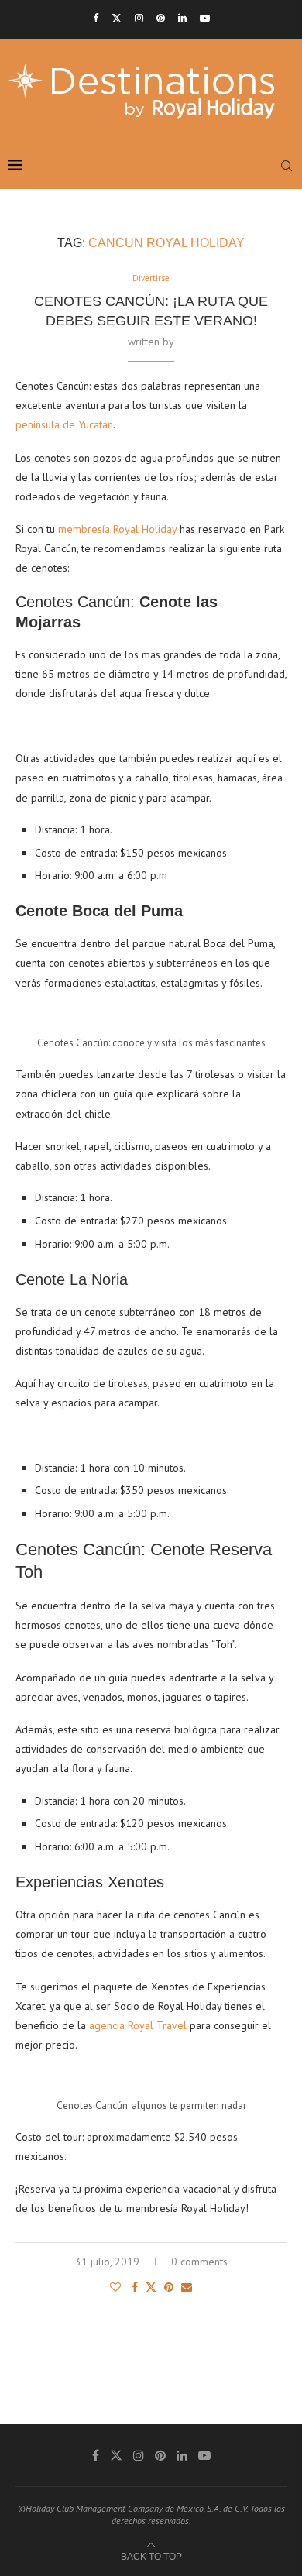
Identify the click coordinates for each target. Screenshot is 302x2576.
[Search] (287, 166)
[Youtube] (205, 18)
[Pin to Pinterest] (169, 2287)
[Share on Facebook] (135, 2287)
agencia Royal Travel (139, 2025)
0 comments (199, 2262)
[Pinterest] (161, 18)
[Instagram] (139, 18)
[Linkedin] (182, 18)
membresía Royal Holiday (117, 529)
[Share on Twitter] (151, 2287)
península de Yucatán (64, 424)
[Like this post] (115, 2287)
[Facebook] (96, 18)
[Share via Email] (187, 2287)
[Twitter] (117, 18)
